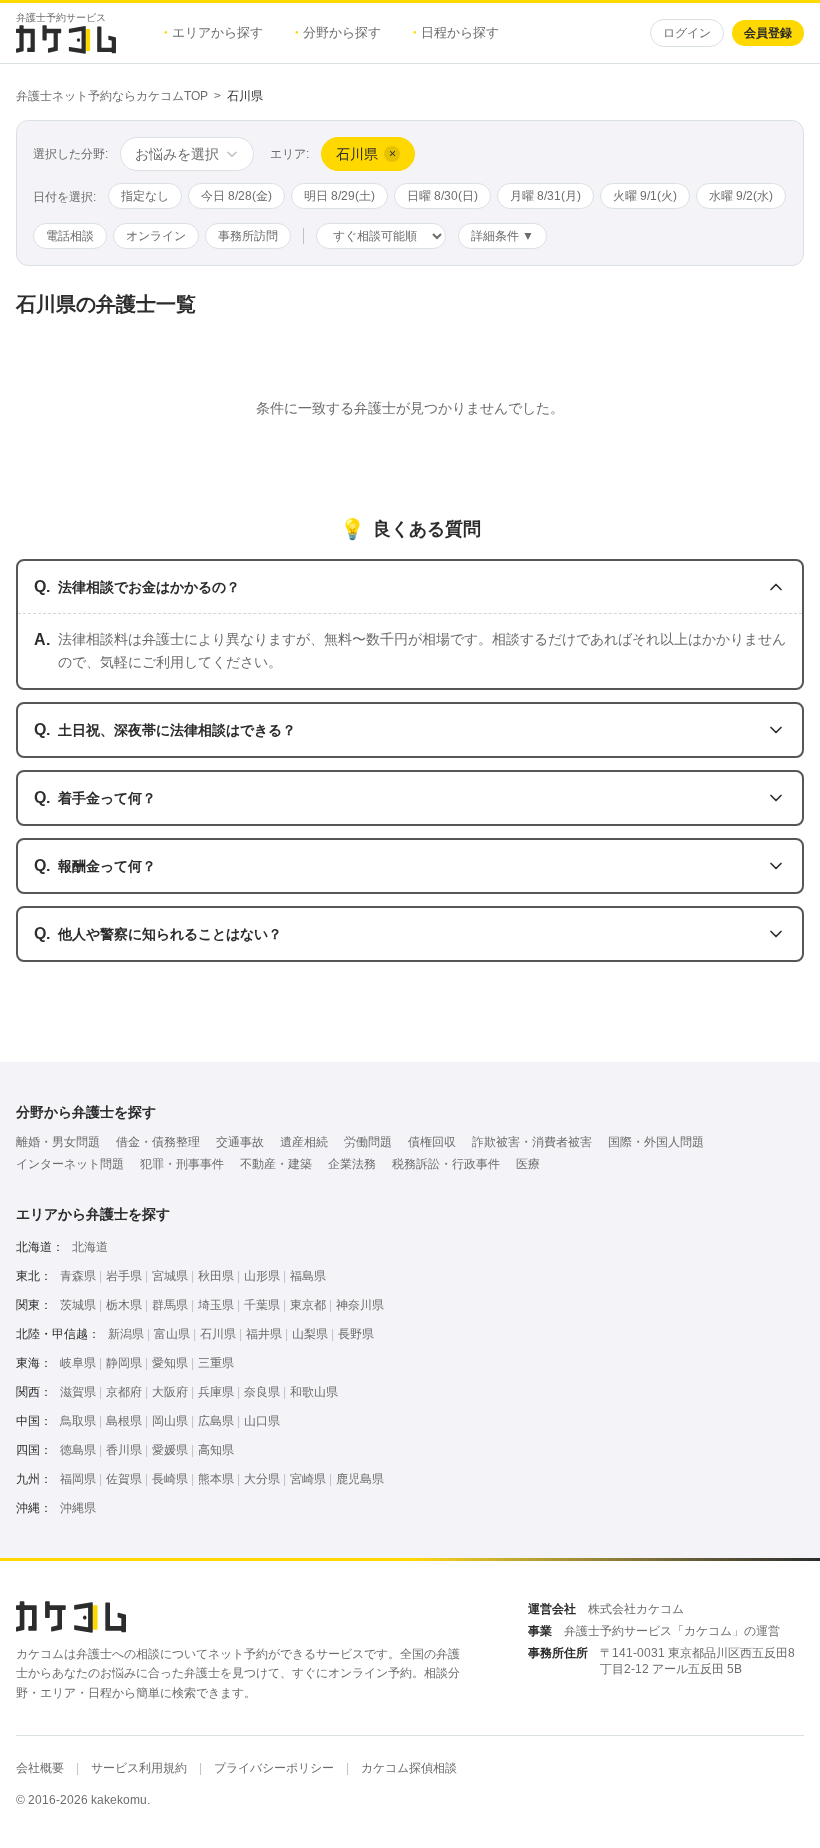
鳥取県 (78, 1421)
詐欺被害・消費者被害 (532, 1142)
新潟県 (126, 1334)
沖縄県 (78, 1508)
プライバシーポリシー (274, 1768)
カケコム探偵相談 (409, 1768)
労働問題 (368, 1142)
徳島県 (78, 1450)
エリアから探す (213, 32)
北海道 (90, 1247)
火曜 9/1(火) (645, 196)
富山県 (172, 1334)
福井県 (264, 1334)
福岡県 (78, 1479)
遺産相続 (304, 1142)
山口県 (262, 1421)
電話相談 (70, 236)
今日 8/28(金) (236, 196)
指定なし (145, 196)
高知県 (216, 1450)
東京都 (308, 1305)
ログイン (687, 33)
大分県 (262, 1479)
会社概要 (40, 1768)
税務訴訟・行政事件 (446, 1164)
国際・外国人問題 (656, 1142)
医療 (528, 1164)
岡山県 (170, 1421)
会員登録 (768, 33)
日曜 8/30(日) (442, 196)
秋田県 (216, 1276)
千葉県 (262, 1305)
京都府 (124, 1392)
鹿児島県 (360, 1479)
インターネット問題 (70, 1164)
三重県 (216, 1363)
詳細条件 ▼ (502, 236)
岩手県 (124, 1276)
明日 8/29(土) (339, 196)
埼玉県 (216, 1305)
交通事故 (240, 1142)
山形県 (262, 1276)
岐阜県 (78, 1363)
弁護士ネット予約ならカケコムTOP (112, 96)
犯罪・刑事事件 (182, 1164)
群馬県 (170, 1305)
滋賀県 (78, 1392)
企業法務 (352, 1164)
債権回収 (432, 1142)
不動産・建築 (276, 1164)
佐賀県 (124, 1479)
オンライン (156, 236)
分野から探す (338, 32)
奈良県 (262, 1392)
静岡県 (124, 1363)
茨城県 (78, 1305)
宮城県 (170, 1276)
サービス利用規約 (139, 1768)
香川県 (124, 1450)
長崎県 (170, 1479)
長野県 (356, 1334)
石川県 (218, 1334)
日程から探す (456, 32)
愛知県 (170, 1363)
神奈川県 (360, 1305)
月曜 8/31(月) (545, 196)
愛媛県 (170, 1450)
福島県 (308, 1276)
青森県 (78, 1276)
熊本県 (216, 1479)
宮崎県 (308, 1479)
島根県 (124, 1421)
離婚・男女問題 (58, 1142)
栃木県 (124, 1305)
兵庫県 (216, 1392)
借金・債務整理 (158, 1142)
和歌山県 (314, 1392)
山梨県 (310, 1334)
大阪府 (170, 1392)
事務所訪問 (248, 236)
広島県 (216, 1421)
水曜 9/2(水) (741, 196)
